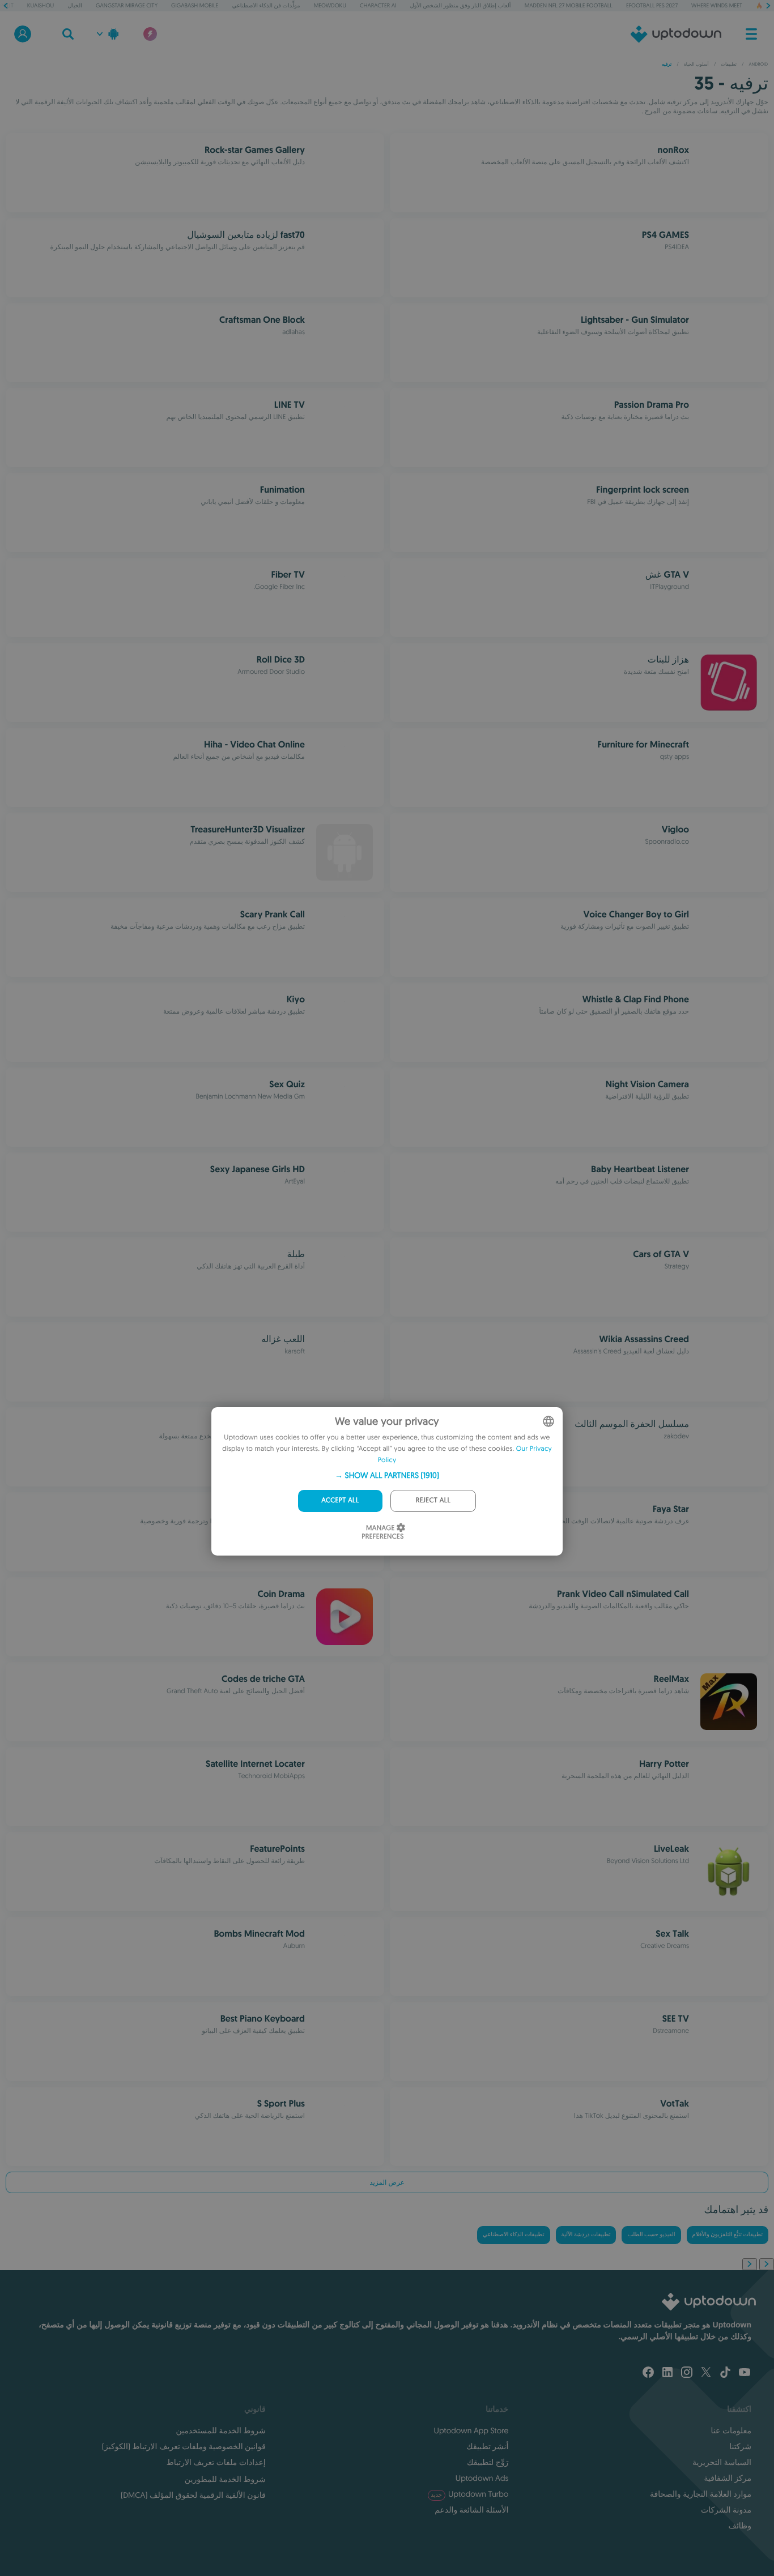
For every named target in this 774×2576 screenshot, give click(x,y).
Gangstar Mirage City (127, 5)
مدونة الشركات (726, 2510)
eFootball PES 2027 (652, 5)
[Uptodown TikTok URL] (725, 2373)
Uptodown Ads (482, 2478)
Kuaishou (41, 5)
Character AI (378, 5)
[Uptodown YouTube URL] (745, 2373)
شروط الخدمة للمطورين (225, 2479)
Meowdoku (330, 5)
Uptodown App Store (471, 2430)
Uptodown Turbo (470, 2494)
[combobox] (548, 1421)
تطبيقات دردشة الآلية (586, 2235)
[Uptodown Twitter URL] (706, 2373)
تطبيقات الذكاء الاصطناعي (514, 2235)
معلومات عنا (731, 2430)
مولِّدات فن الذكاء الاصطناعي (266, 5)
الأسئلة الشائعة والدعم (471, 2510)
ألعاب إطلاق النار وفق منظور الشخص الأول (461, 5)
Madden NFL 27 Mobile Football (569, 5)
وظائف (740, 2526)
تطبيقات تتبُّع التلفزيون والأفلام (728, 2235)
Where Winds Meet (717, 5)
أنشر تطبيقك (487, 2446)
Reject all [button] (433, 1500)
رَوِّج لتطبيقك (488, 2462)
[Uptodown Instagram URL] (687, 2373)
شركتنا (740, 2446)
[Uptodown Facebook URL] (648, 2373)
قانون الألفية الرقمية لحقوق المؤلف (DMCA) (193, 2495)
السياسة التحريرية (722, 2462)
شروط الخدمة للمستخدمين (220, 2430)
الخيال (75, 5)
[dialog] (387, 1481)
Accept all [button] (340, 1500)
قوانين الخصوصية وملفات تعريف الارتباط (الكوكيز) (184, 2446)
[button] (387, 1475)
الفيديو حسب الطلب (651, 2235)
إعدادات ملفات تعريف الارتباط (216, 2462)
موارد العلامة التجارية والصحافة (701, 2494)
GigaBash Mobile (195, 5)
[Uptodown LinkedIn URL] (667, 2373)
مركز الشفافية (728, 2478)
